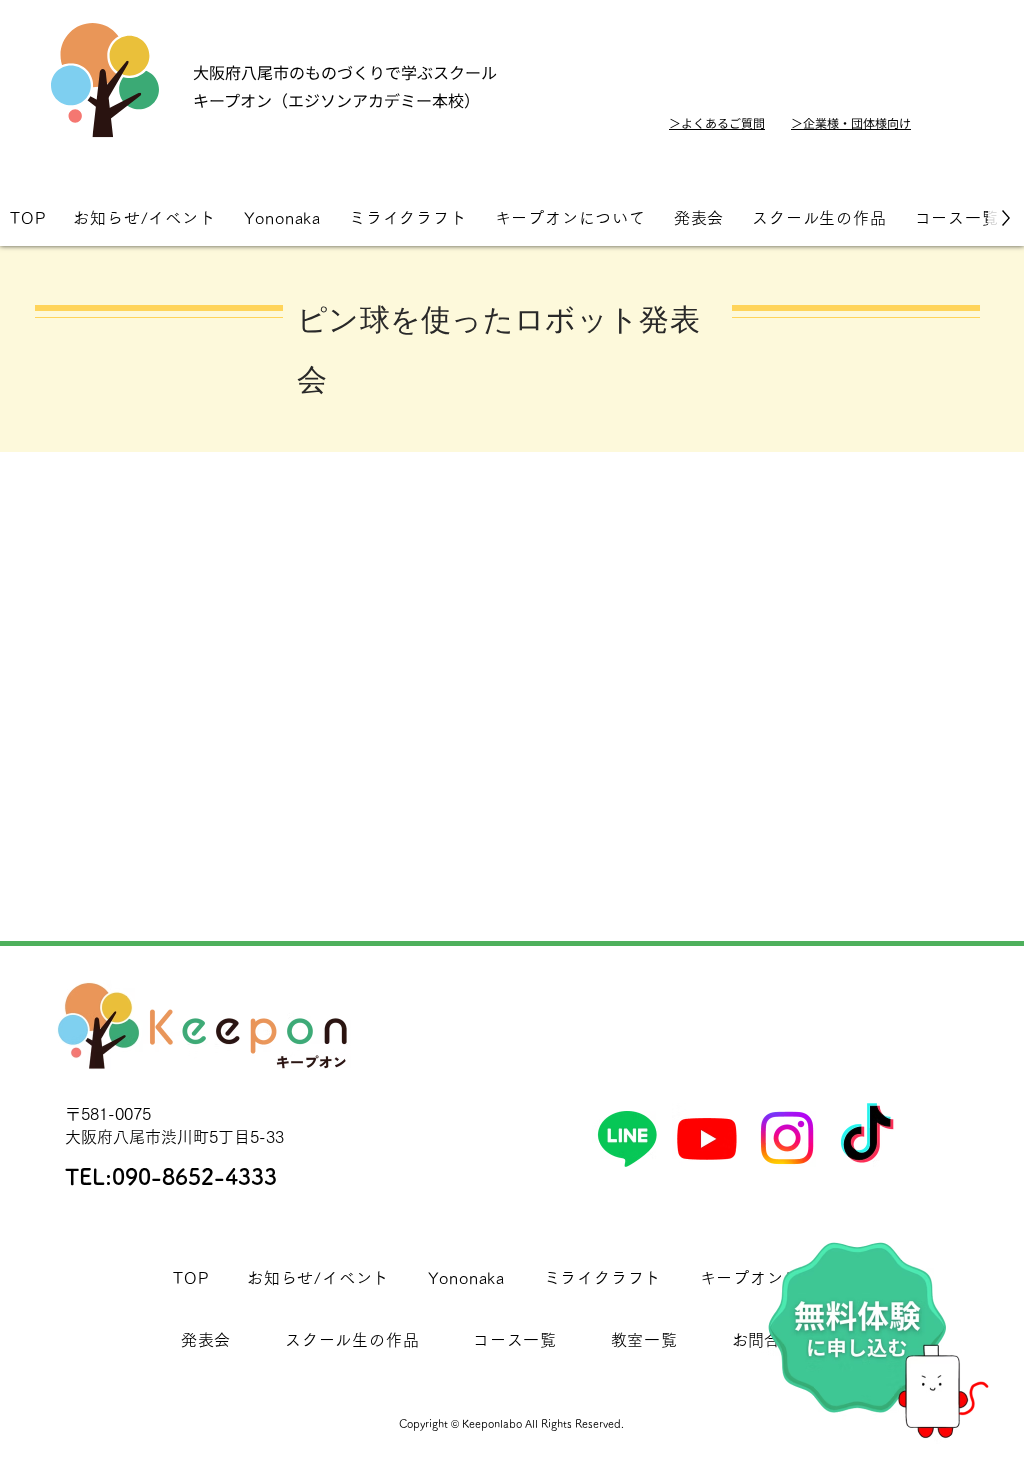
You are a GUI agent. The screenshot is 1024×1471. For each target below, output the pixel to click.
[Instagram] (787, 1138)
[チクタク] (867, 1138)
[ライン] (627, 1138)
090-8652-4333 (194, 1177)
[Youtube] (707, 1138)
